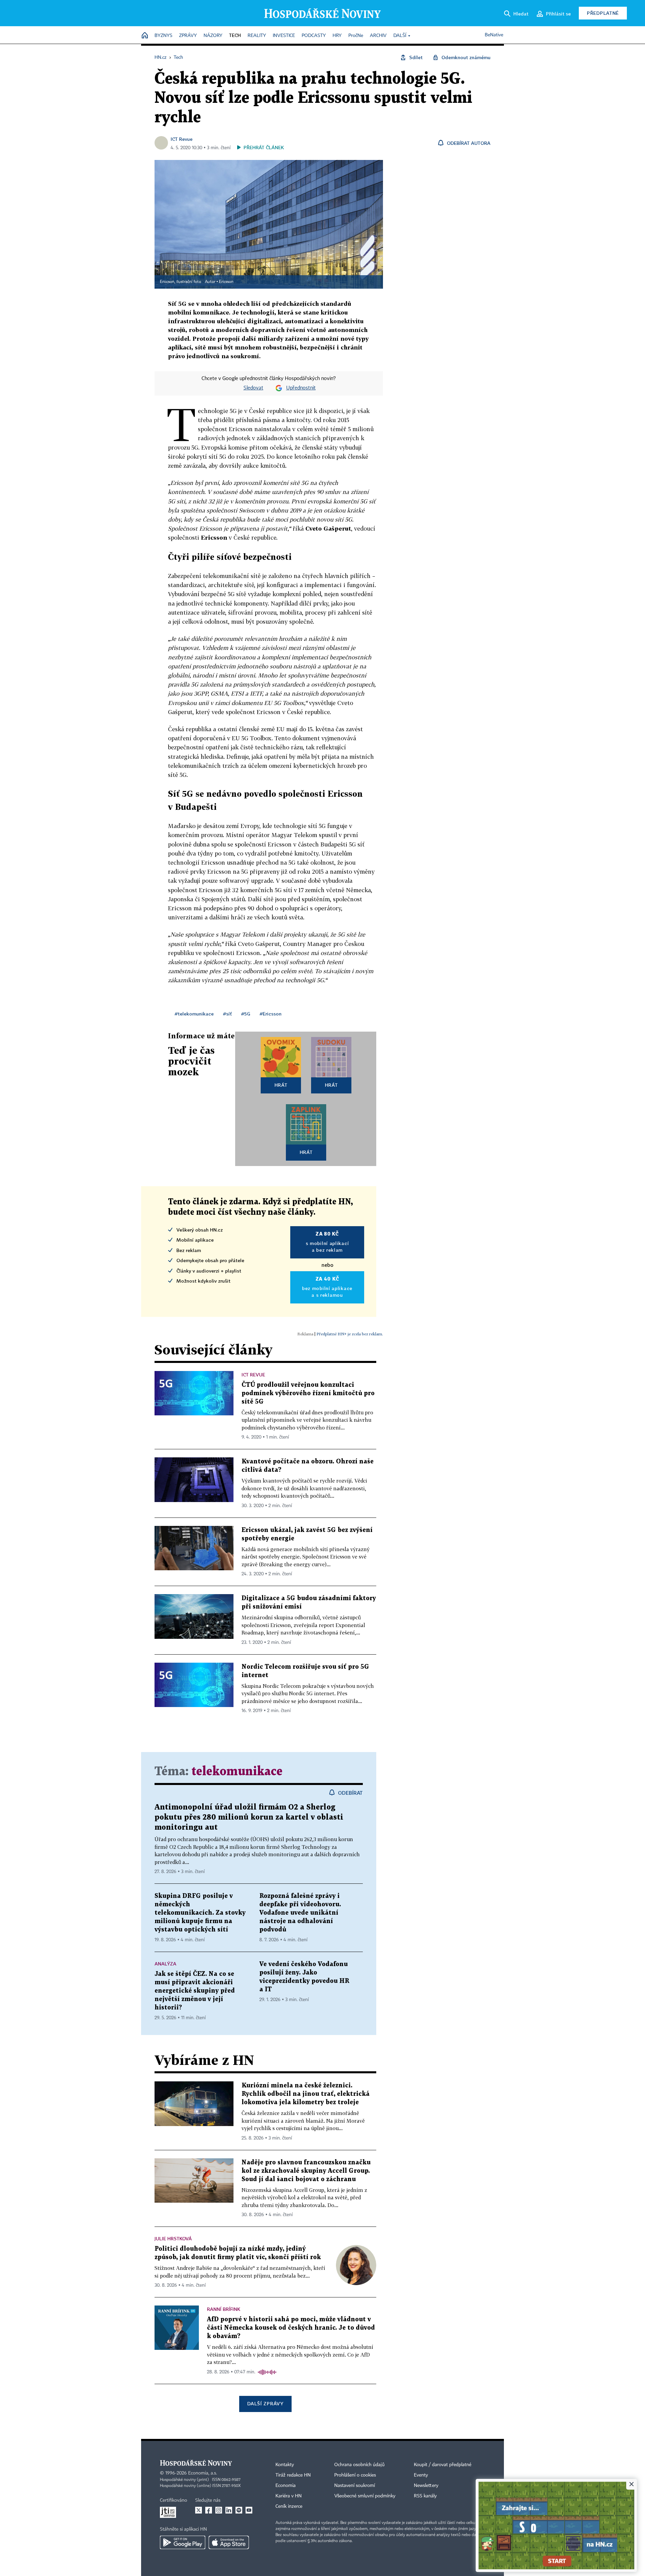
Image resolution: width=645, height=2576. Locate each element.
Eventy (421, 2475)
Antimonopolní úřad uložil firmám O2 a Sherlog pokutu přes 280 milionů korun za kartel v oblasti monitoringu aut (249, 1817)
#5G (246, 1014)
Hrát (281, 1085)
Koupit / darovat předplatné (443, 2465)
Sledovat (253, 388)
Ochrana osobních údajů (359, 2465)
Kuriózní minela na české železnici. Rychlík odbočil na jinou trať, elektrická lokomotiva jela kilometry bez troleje (306, 2094)
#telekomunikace (194, 1014)
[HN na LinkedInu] (229, 2510)
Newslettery (426, 2486)
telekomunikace (237, 1772)
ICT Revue (182, 139)
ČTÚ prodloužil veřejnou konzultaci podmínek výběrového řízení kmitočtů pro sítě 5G (308, 1393)
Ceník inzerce (289, 2506)
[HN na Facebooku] (209, 2510)
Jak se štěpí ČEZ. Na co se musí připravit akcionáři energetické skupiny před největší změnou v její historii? (195, 1991)
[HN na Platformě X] (199, 2510)
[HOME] (145, 36)
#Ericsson (271, 1014)
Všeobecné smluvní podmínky (365, 2496)
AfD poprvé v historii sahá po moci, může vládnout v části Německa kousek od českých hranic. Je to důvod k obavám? (291, 2328)
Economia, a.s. (203, 2473)
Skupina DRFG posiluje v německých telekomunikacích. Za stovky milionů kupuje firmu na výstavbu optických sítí (200, 1913)
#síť (227, 1014)
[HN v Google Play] (183, 2542)
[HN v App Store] (229, 2542)
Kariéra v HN (289, 2496)
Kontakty (285, 2465)
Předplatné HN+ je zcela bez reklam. (350, 1334)
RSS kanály (425, 2496)
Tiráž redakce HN (293, 2475)
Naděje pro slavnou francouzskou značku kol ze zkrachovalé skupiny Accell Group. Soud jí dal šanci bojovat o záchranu (306, 2171)
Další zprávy (265, 2403)
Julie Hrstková (173, 2238)
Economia (286, 2486)
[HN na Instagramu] (219, 2510)
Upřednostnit (301, 388)
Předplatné (603, 13)
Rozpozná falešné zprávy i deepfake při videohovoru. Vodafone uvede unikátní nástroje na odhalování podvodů (300, 1913)
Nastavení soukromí (355, 2486)
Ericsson (226, 282)
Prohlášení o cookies (355, 2475)
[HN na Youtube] (249, 2510)
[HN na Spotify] (239, 2510)
